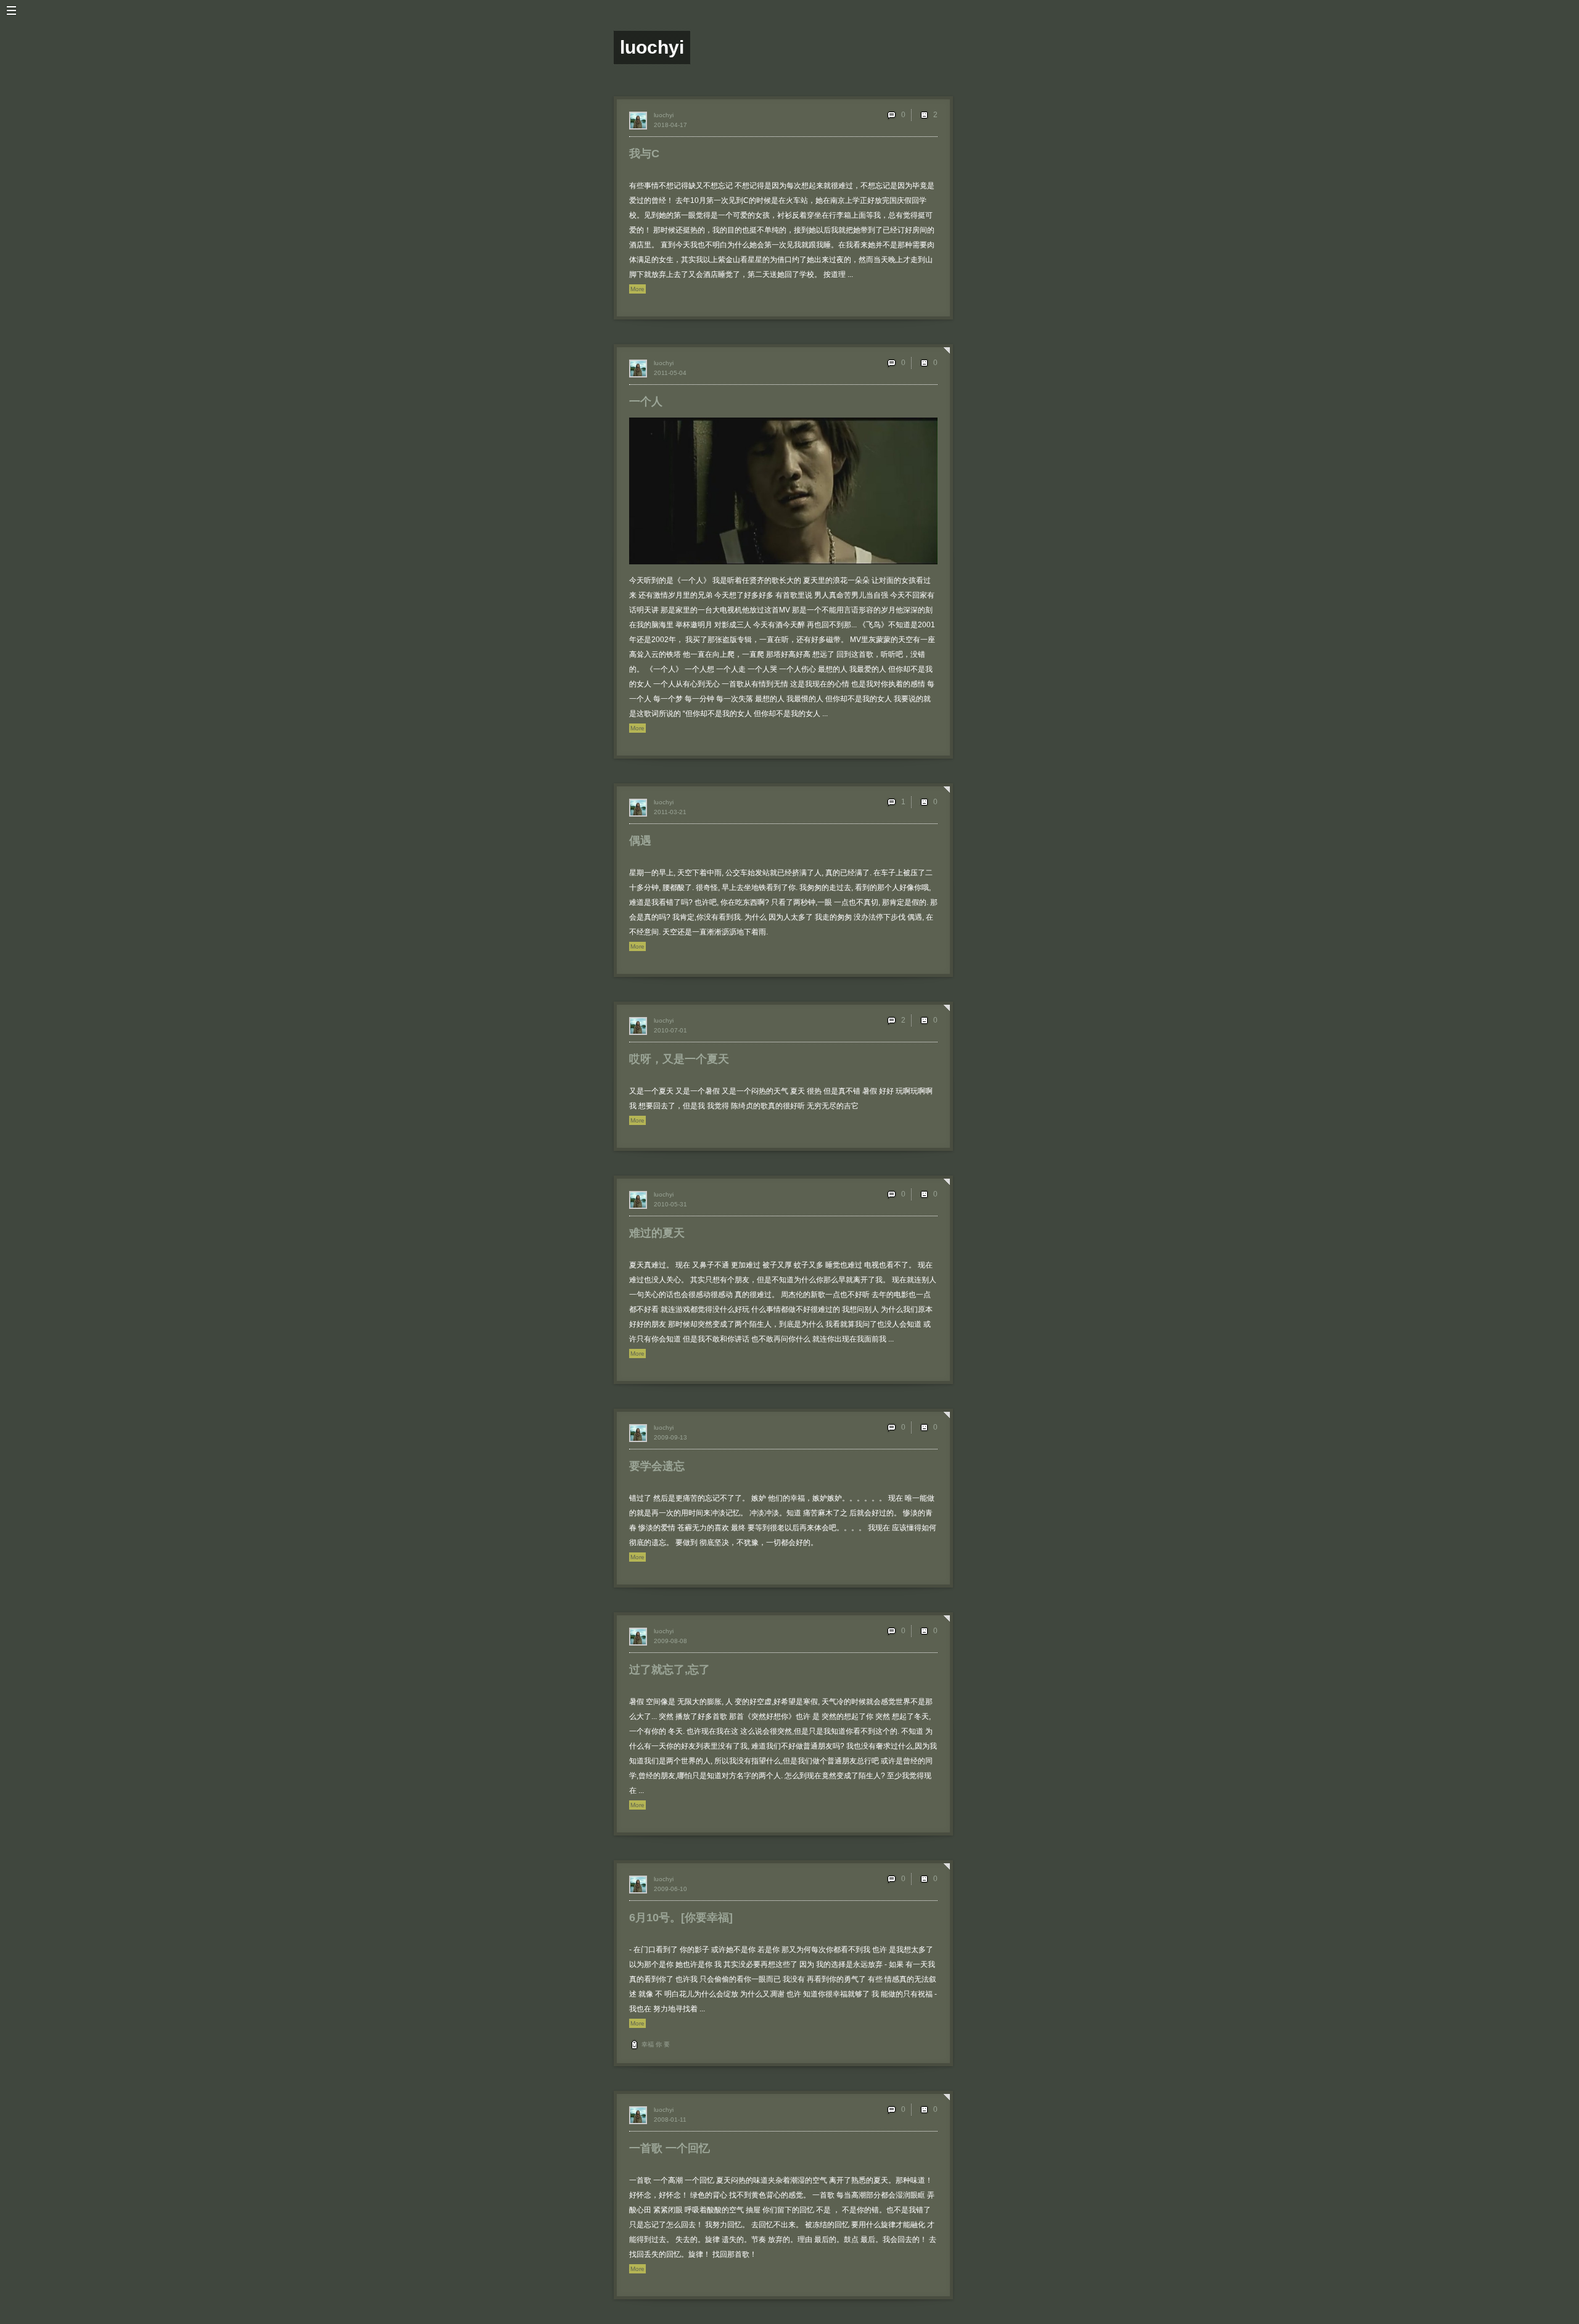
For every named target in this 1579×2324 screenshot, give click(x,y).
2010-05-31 (670, 1204)
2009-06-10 (670, 1889)
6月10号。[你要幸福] (681, 1918)
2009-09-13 (670, 1437)
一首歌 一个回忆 (670, 2148)
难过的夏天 (657, 1233)
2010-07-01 (670, 1030)
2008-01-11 (670, 2120)
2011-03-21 (670, 812)
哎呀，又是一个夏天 (679, 1059)
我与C (644, 154)
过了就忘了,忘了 (670, 1670)
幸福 (648, 2044)
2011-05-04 (670, 373)
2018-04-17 (670, 125)
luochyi (664, 115)
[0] (924, 363)
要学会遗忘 (657, 1466)
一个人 (646, 402)
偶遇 (640, 841)
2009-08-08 (670, 1641)
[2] (924, 115)
